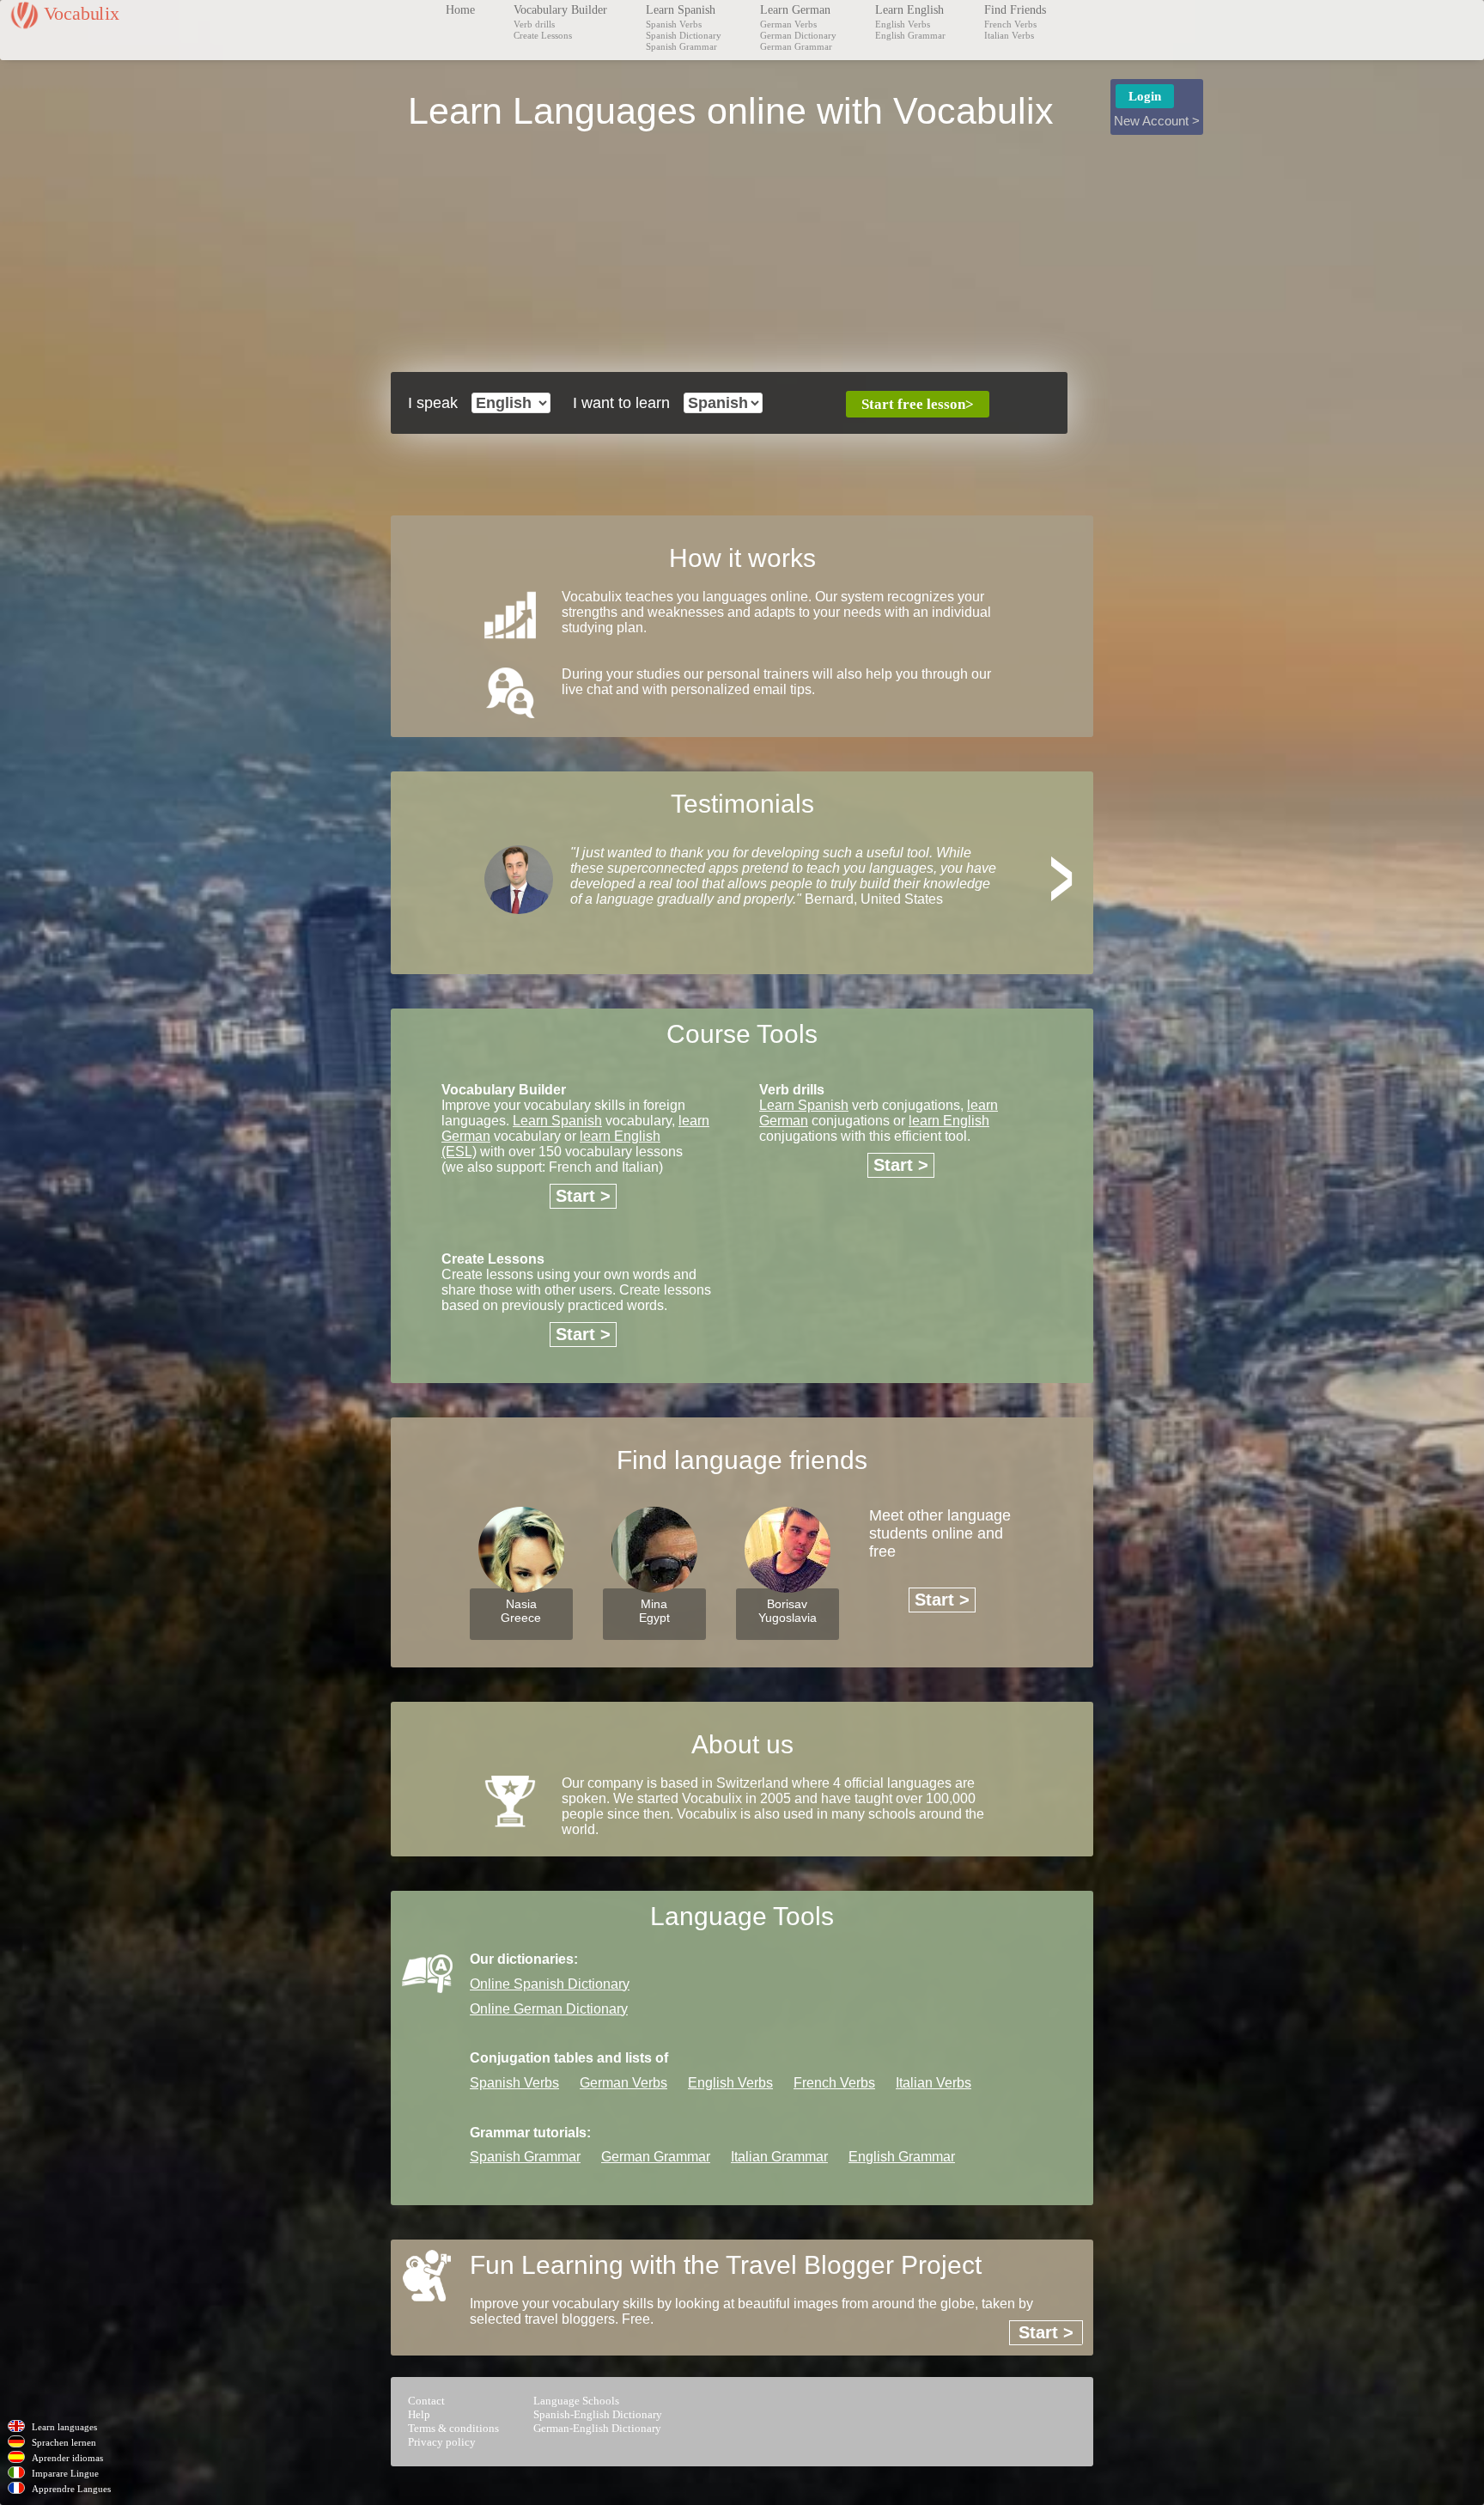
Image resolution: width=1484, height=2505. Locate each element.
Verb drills (534, 24)
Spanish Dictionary (684, 35)
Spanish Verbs (674, 24)
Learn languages (64, 2427)
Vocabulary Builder (560, 10)
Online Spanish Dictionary (550, 1984)
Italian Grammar (779, 2157)
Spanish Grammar (681, 46)
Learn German (795, 10)
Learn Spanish (681, 10)
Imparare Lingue (65, 2473)
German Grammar (796, 46)
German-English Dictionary (597, 2428)
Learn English (909, 10)
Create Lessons (543, 35)
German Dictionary (798, 35)
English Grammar (910, 35)
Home (460, 10)
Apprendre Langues (71, 2489)
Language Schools (576, 2401)
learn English (949, 1121)
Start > (583, 1196)
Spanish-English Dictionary (598, 2414)
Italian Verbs (1009, 35)
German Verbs (788, 24)
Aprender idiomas (67, 2458)
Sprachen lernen (64, 2442)
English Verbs (903, 24)
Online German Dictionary (549, 2009)
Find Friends (1015, 10)
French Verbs (1010, 24)
